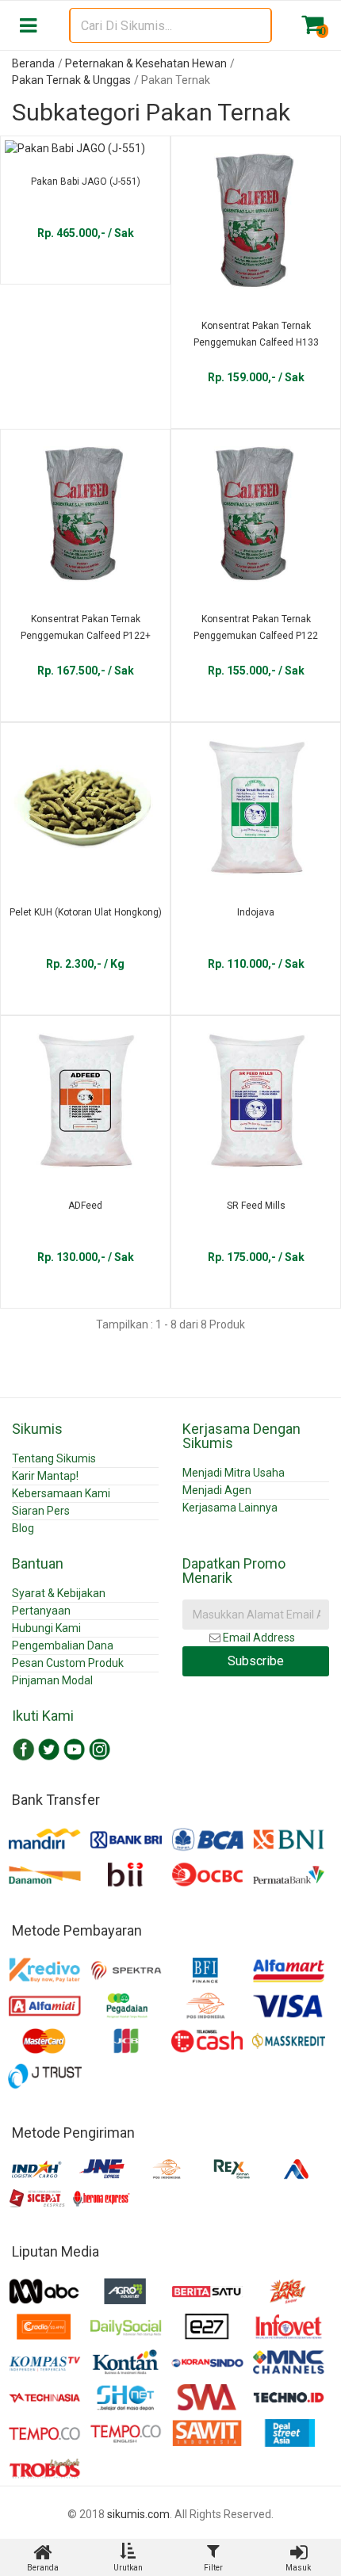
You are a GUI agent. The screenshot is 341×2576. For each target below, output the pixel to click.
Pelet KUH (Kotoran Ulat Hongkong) (86, 912)
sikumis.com (138, 2514)
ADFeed (85, 1206)
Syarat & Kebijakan (59, 1593)
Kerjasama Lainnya (230, 1508)
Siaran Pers (41, 1511)
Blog (23, 1528)
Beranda (33, 63)
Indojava (256, 912)
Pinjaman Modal (52, 1680)
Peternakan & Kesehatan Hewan (146, 63)
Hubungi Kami (46, 1628)
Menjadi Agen (217, 1490)
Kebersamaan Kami (61, 1493)
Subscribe (256, 1661)
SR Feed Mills (256, 1206)
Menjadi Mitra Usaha (234, 1473)
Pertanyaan (41, 1611)
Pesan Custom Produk (68, 1663)
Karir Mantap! (45, 1476)
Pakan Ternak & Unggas (71, 80)
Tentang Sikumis (54, 1458)
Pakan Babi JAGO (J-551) (86, 182)
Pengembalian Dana (63, 1645)
